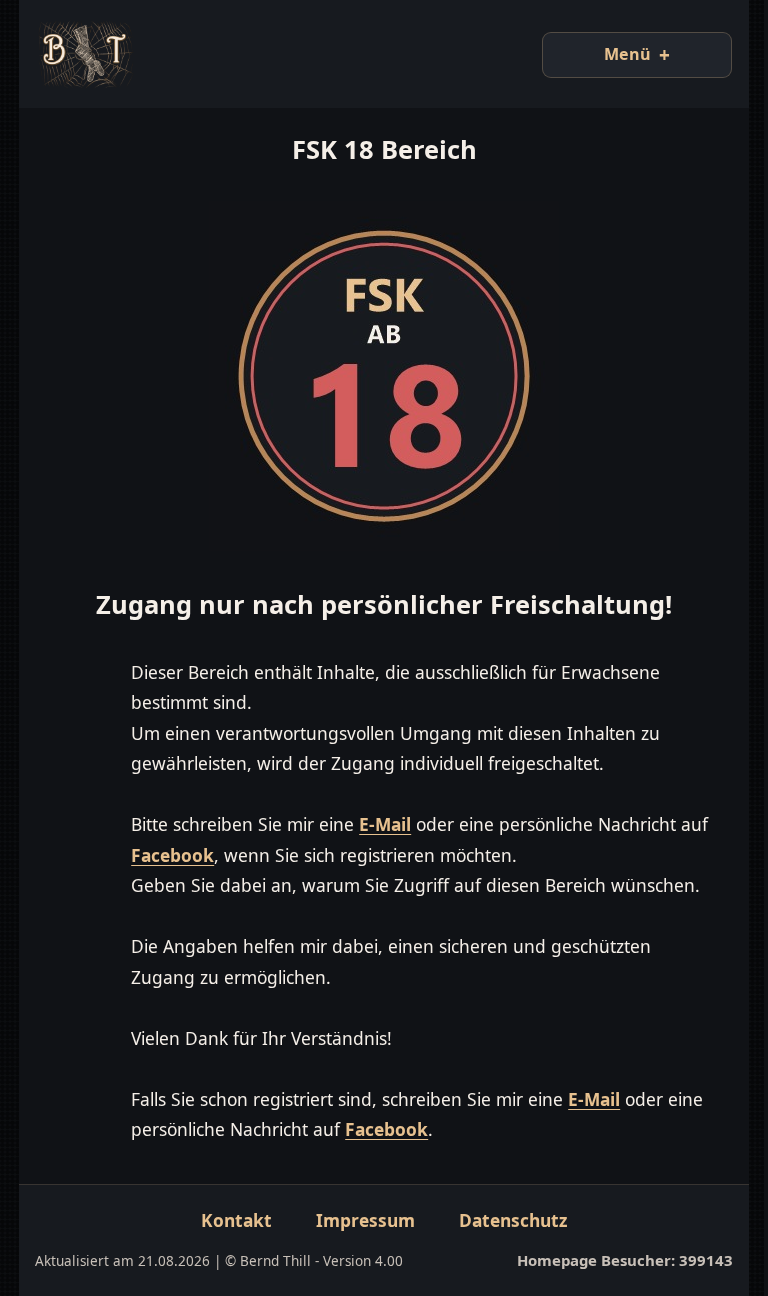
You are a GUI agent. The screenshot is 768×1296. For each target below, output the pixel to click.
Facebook (204, 855)
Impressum (358, 1250)
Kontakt (229, 1250)
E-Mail (385, 824)
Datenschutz (506, 1250)
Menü (612, 54)
